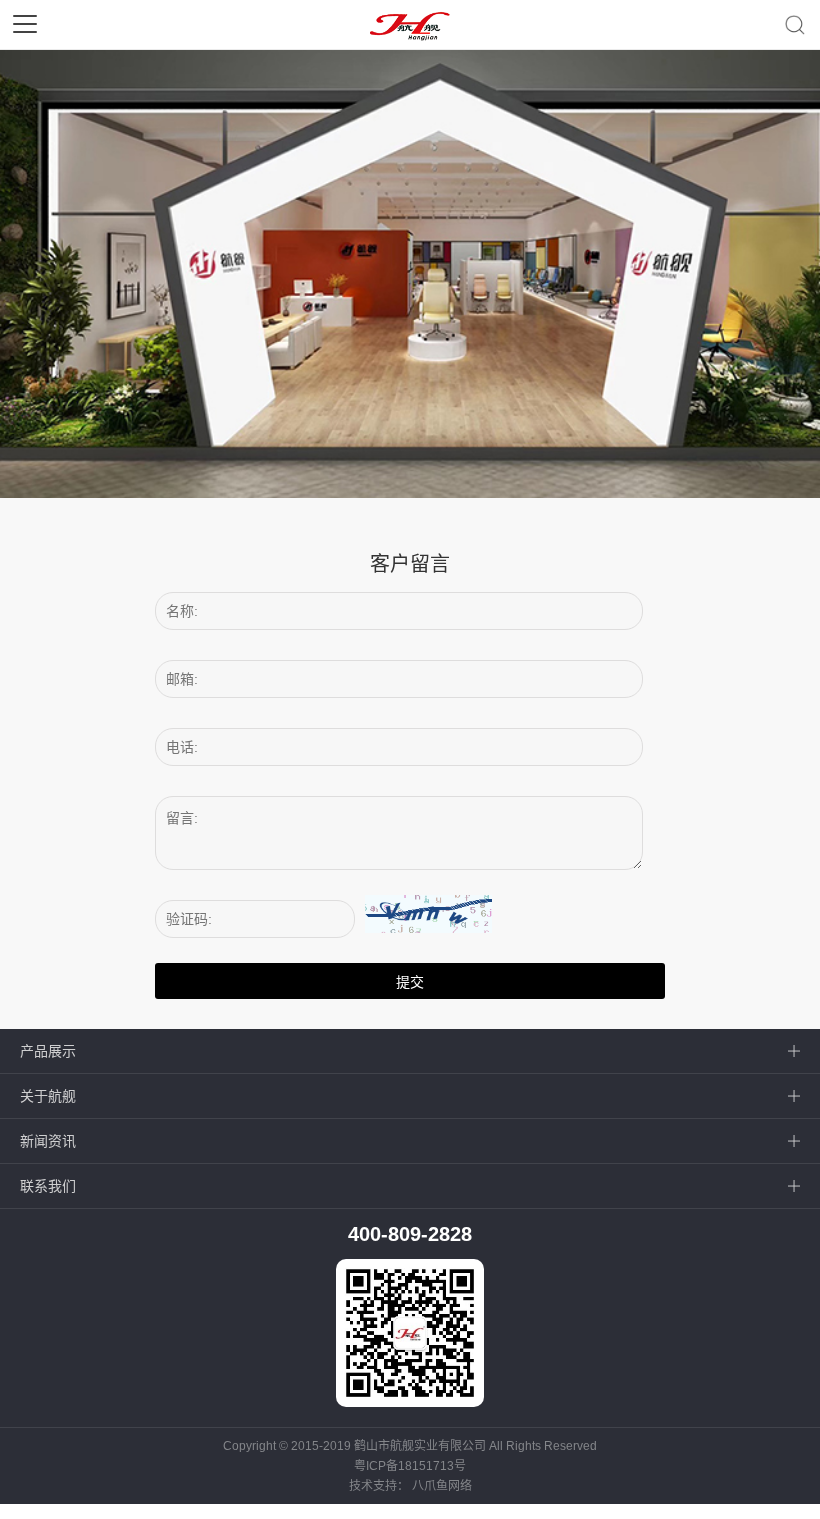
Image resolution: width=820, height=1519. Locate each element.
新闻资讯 (48, 1141)
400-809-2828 (410, 1234)
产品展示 (48, 1051)
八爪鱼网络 (442, 1486)
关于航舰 (48, 1096)
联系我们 (48, 1186)
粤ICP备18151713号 (410, 1466)
